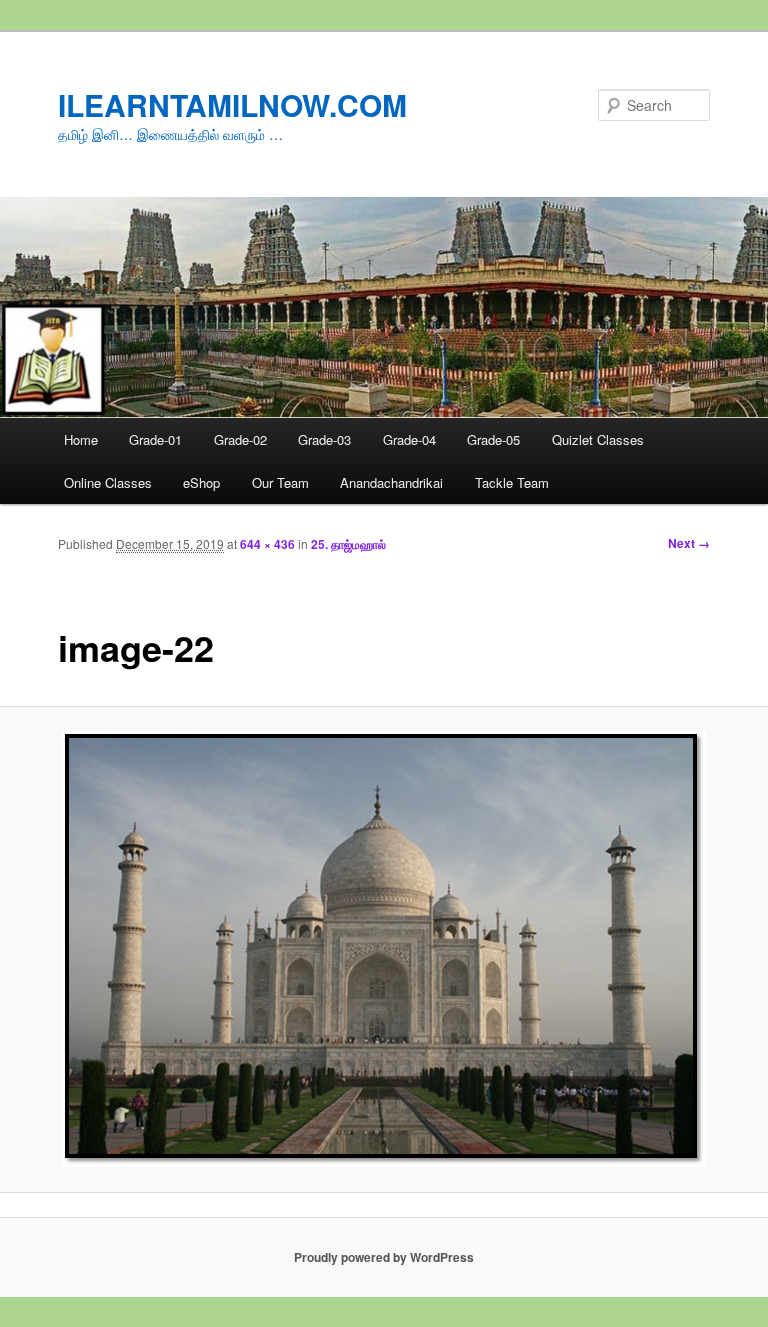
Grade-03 (324, 439)
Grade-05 (493, 439)
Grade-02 (240, 439)
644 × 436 (267, 544)
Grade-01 (155, 439)
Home (81, 439)
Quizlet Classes (598, 439)
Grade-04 (409, 439)
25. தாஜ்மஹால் (348, 544)
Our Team (280, 482)
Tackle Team (512, 482)
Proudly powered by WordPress (384, 1257)
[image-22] (384, 949)
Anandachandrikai (391, 482)
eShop (201, 482)
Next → (689, 543)
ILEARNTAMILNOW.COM (232, 104)
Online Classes (108, 482)
